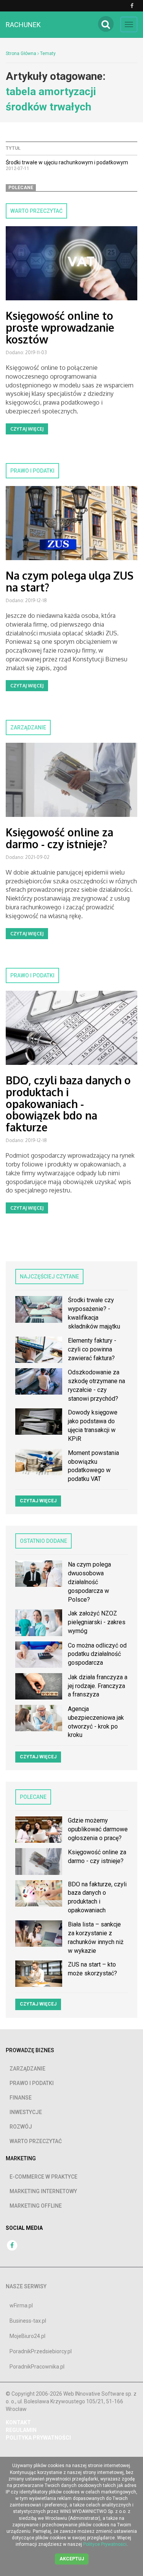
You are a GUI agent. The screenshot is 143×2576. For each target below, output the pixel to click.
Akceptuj (72, 2559)
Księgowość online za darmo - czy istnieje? (59, 838)
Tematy (48, 53)
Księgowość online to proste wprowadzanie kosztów (60, 327)
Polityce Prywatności (105, 2544)
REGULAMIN (21, 2430)
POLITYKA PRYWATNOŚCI (38, 2438)
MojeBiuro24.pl (27, 2336)
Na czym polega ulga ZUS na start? (70, 581)
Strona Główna (21, 53)
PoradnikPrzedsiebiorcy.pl (41, 2351)
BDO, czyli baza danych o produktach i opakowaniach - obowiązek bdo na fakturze (68, 1104)
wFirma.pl (21, 2305)
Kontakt (18, 2422)
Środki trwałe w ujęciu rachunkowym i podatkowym (67, 162)
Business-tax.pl (28, 2321)
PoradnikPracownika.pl (37, 2367)
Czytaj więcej (27, 429)
